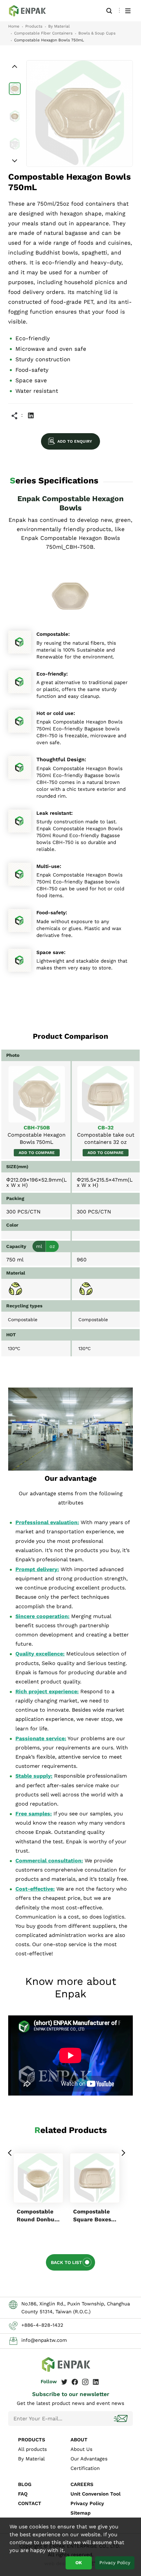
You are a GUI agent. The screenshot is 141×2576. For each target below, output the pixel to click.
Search (109, 11)
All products (32, 2449)
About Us (81, 2449)
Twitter (64, 2382)
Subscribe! (121, 2419)
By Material (59, 26)
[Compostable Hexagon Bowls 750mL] (37, 1094)
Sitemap (81, 2513)
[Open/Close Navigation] (128, 11)
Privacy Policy (87, 2503)
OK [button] (79, 2563)
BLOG (25, 2484)
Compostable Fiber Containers (43, 33)
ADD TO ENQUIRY (75, 441)
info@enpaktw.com (44, 2340)
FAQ (23, 2494)
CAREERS (82, 2484)
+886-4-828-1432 (42, 2325)
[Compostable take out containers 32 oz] (106, 1094)
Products (34, 26)
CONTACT (30, 2503)
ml (39, 1246)
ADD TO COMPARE (37, 1153)
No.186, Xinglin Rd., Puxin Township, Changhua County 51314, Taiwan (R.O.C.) (76, 2308)
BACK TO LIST (66, 2262)
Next (123, 2153)
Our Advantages (89, 2459)
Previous (10, 2153)
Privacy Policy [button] (115, 2563)
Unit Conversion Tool (96, 2494)
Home (14, 26)
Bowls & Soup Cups (97, 33)
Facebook (75, 2382)
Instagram (85, 2382)
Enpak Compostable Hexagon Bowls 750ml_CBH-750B (31, 11)
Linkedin (31, 415)
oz (52, 1246)
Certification (85, 2468)
